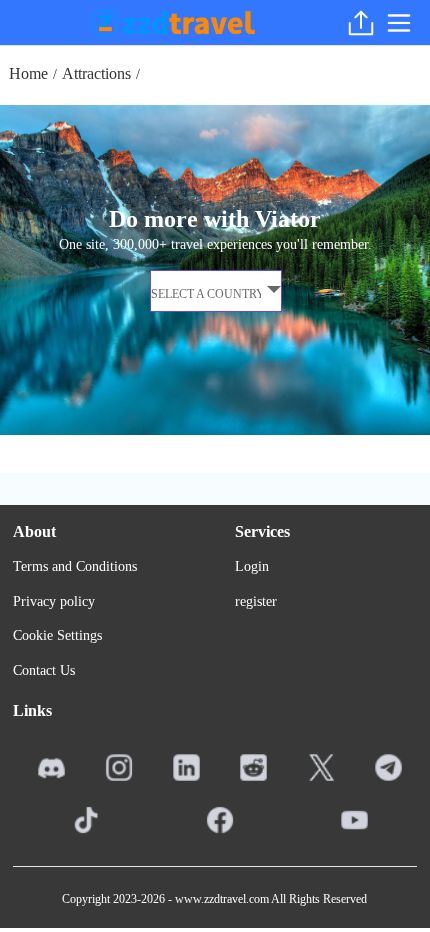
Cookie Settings (57, 635)
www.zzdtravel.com (222, 899)
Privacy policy (54, 601)
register (256, 601)
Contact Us (44, 670)
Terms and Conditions (75, 566)
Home (28, 73)
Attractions (96, 73)
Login (252, 566)
